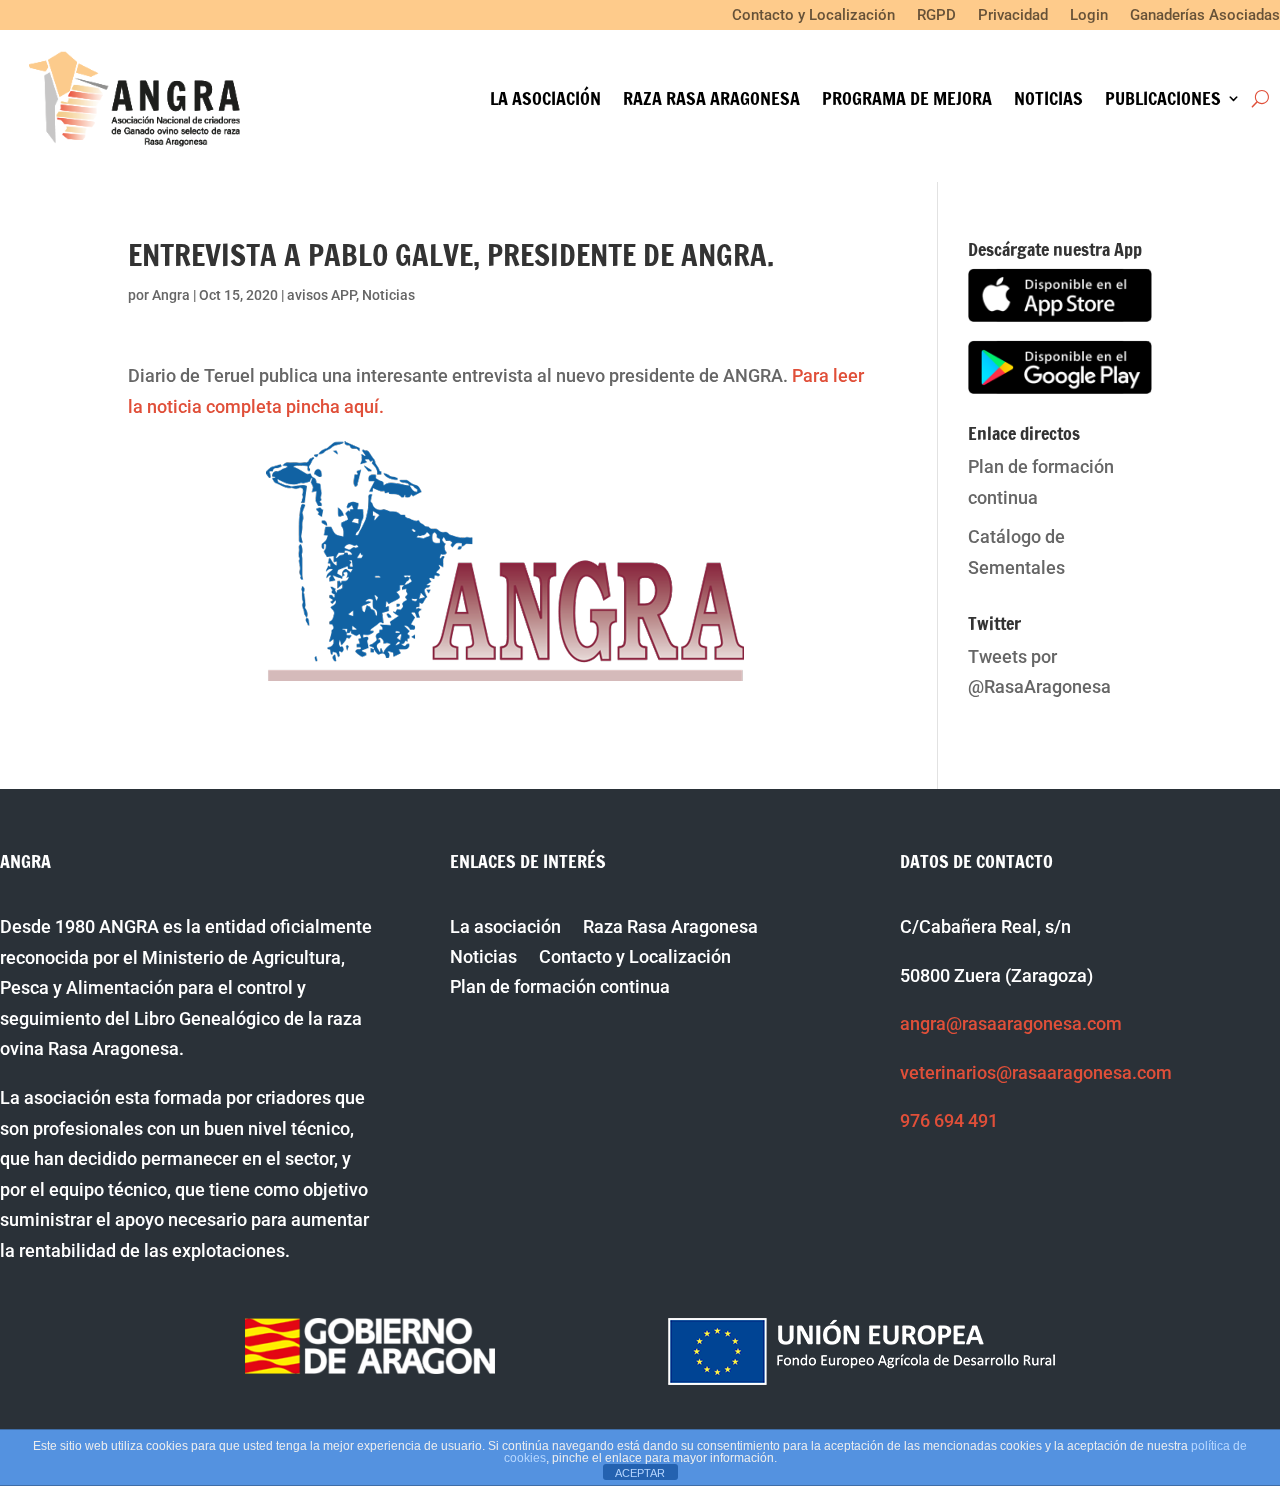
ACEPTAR (640, 1473)
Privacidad (1013, 16)
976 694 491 (949, 1120)
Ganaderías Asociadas (1205, 16)
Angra (171, 295)
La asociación (545, 101)
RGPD (936, 16)
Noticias (1048, 101)
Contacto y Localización (813, 16)
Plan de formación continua (560, 988)
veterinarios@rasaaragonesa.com (1036, 1072)
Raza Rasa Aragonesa (711, 101)
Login (1089, 16)
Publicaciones (1163, 101)
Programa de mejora (907, 101)
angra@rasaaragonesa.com (1011, 1023)
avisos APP (321, 295)
